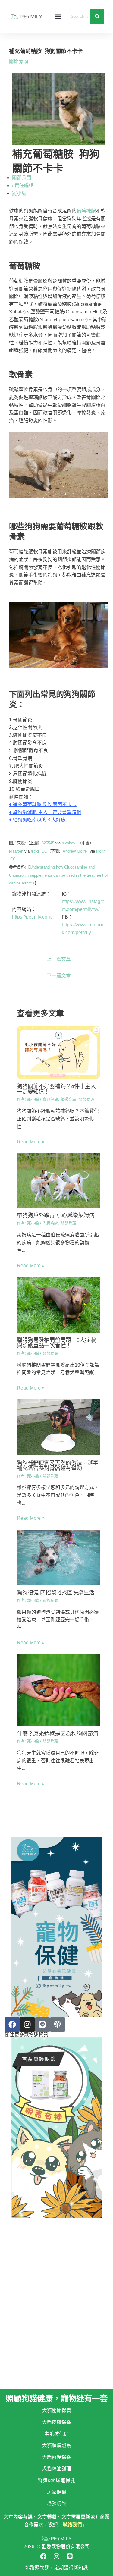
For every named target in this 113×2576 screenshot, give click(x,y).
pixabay (69, 843)
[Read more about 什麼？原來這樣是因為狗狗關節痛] (59, 1690)
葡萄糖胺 (86, 211)
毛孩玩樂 (57, 2504)
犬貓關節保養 (57, 2410)
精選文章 (68, 1099)
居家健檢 (57, 2492)
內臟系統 (50, 1223)
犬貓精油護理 (57, 2469)
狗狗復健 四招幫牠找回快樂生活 (56, 1593)
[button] (58, 16)
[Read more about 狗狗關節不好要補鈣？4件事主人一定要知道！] (59, 1052)
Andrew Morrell (76, 851)
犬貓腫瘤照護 (57, 2445)
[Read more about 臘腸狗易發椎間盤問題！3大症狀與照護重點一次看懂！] (59, 1305)
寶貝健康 (50, 1099)
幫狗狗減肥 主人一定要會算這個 (47, 812)
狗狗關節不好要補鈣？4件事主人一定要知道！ (56, 1089)
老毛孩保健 (57, 2434)
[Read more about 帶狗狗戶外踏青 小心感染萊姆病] (59, 1181)
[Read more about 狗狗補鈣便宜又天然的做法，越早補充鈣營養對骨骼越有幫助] (59, 1427)
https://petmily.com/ (32, 917)
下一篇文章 (59, 976)
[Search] (97, 16)
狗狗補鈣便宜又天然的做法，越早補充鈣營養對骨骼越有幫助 (58, 1465)
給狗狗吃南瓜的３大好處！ (42, 820)
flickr (35, 851)
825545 (48, 843)
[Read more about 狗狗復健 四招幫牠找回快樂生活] (59, 1558)
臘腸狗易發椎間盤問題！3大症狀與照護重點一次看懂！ (56, 1343)
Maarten (16, 851)
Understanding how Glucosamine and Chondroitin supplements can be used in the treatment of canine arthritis (58, 875)
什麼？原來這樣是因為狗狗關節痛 (58, 1734)
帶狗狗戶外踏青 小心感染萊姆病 (56, 1215)
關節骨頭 (19, 61)
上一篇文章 (59, 959)
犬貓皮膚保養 (57, 2422)
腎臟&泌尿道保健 (56, 2480)
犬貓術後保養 (57, 2457)
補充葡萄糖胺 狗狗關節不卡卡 (45, 804)
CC (44, 851)
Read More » (31, 1142)
